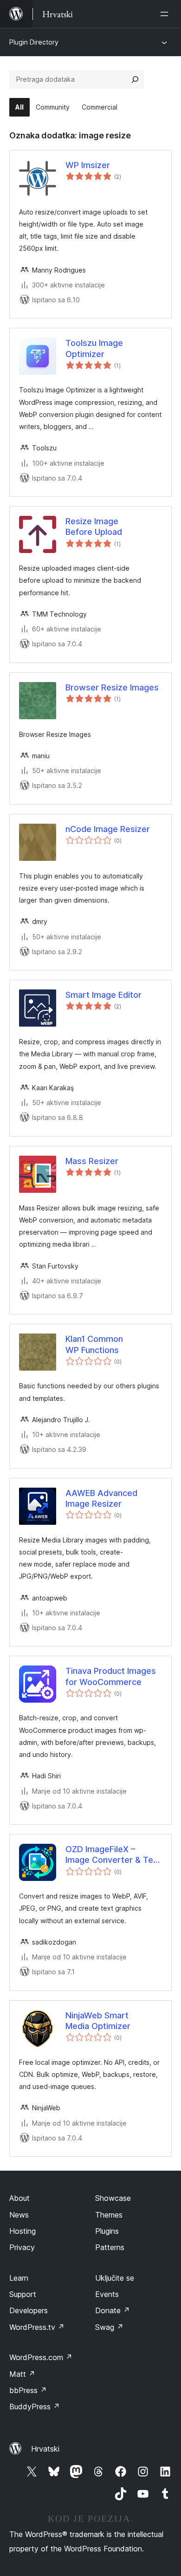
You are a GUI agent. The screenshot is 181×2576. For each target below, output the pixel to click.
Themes (109, 2215)
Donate (113, 2310)
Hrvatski (45, 2449)
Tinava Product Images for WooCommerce (111, 1676)
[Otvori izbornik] (166, 14)
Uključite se (115, 2278)
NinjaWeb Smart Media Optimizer (98, 2021)
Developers (29, 2310)
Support (23, 2294)
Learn (19, 2278)
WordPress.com (41, 2357)
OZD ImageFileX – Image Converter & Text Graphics (113, 1855)
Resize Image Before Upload (94, 527)
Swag (109, 2327)
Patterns (110, 2247)
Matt (22, 2374)
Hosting (23, 2231)
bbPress (28, 2390)
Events (107, 2294)
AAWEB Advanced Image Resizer (101, 1498)
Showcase (113, 2198)
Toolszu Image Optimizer (94, 348)
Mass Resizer (92, 1161)
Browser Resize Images (112, 687)
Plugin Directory (34, 42)
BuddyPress (35, 2407)
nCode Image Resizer (108, 829)
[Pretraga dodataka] (135, 79)
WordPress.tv (37, 2327)
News (19, 2215)
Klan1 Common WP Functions (94, 1344)
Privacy (22, 2247)
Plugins (107, 2231)
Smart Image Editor (103, 995)
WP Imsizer (88, 165)
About (19, 2198)
